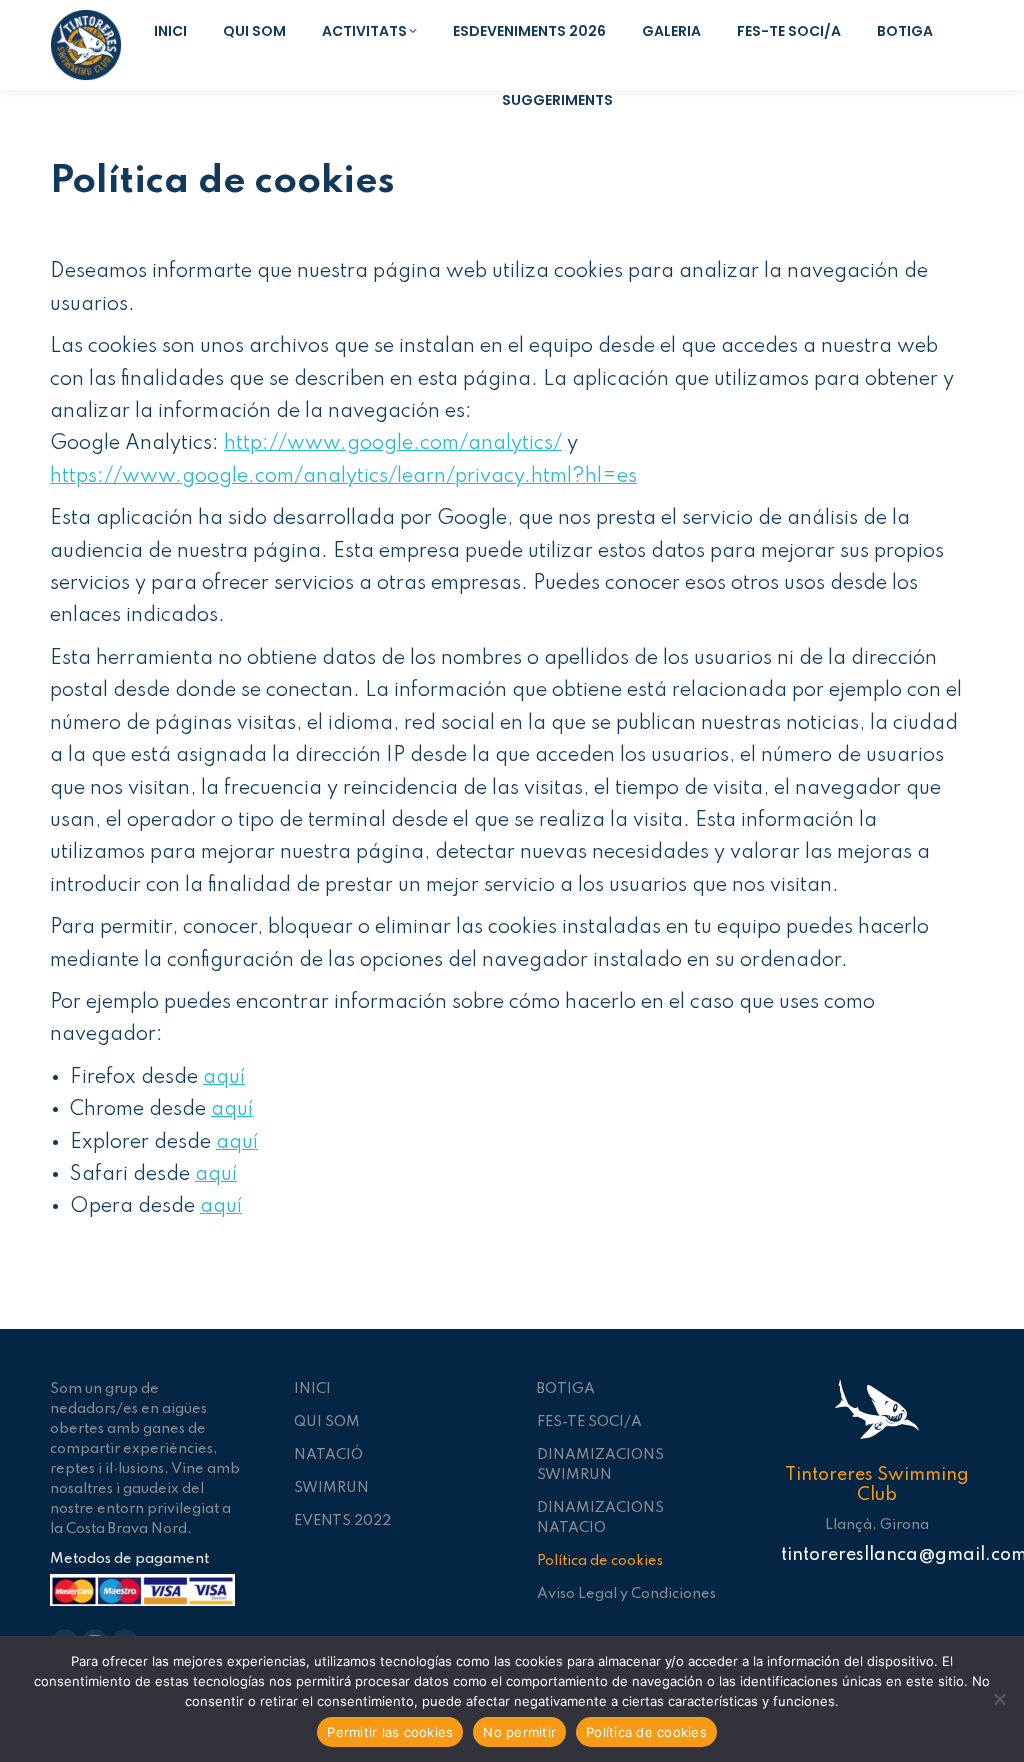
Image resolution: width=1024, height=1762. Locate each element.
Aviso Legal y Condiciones (626, 1594)
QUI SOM (327, 1422)
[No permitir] (999, 1699)
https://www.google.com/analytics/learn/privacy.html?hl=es (343, 477)
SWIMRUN (331, 1488)
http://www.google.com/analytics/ (393, 444)
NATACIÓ (328, 1455)
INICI (312, 1389)
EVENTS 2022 (342, 1521)
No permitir (519, 1732)
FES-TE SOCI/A (589, 1422)
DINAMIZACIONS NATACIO (600, 1518)
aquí (224, 1078)
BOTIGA (566, 1389)
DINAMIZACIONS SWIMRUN (600, 1465)
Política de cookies (600, 1561)
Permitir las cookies (390, 1732)
